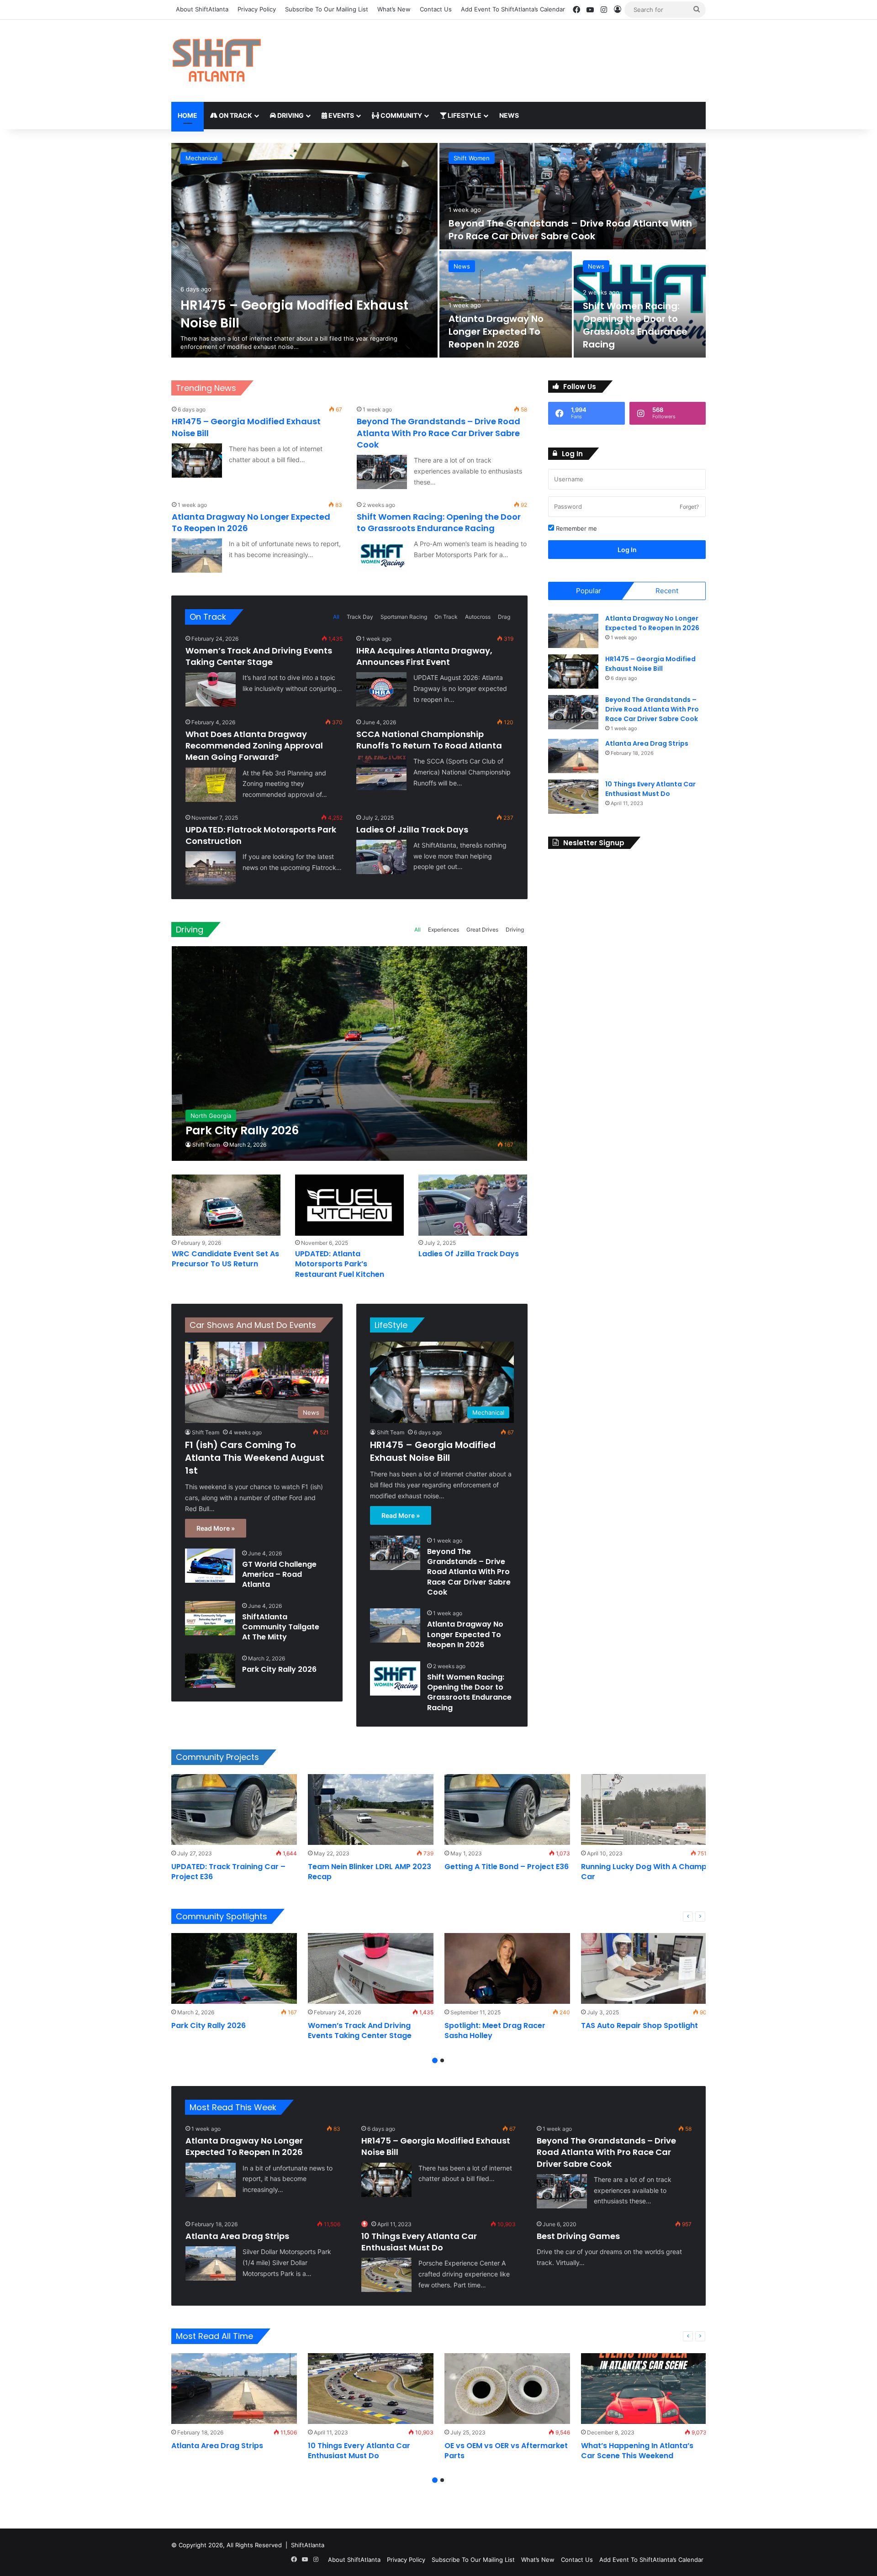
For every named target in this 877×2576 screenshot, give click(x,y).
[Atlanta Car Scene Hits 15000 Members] (506, 304)
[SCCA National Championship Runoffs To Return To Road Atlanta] (381, 773)
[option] (438, 250)
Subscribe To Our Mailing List (327, 9)
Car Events (469, 158)
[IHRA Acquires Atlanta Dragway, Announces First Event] (381, 689)
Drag (504, 617)
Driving (290, 115)
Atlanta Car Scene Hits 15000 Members (502, 338)
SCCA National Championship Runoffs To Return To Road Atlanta (429, 740)
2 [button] (442, 2060)
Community (401, 115)
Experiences (444, 930)
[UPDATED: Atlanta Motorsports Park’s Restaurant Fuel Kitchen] (349, 1205)
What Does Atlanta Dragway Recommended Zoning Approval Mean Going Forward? (254, 745)
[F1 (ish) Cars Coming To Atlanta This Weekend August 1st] (304, 250)
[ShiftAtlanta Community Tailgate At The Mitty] (210, 1618)
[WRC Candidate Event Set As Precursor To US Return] (226, 1205)
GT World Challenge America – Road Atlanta (553, 236)
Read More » (216, 1528)
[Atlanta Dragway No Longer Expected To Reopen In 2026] (197, 556)
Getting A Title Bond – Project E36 (507, 1867)
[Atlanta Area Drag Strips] (573, 756)
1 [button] (435, 2060)
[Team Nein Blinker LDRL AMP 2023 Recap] (371, 1810)
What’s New (394, 9)
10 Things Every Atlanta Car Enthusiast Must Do (650, 789)
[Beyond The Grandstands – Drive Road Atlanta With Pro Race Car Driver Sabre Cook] (382, 472)
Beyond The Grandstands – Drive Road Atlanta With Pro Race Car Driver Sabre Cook (438, 433)
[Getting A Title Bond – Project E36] (507, 1810)
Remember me (576, 528)
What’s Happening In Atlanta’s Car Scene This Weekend (637, 2451)
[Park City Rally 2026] (350, 1053)
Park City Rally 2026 (279, 1669)
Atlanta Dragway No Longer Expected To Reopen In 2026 (465, 1634)
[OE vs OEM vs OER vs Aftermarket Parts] (507, 2389)
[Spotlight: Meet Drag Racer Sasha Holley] (507, 1968)
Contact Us (436, 9)
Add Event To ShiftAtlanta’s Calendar (513, 9)
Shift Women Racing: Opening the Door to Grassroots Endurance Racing (439, 522)
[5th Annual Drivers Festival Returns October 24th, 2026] (640, 304)
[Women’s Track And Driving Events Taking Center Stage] (211, 689)
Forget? (689, 507)
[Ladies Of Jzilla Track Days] (381, 857)
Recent (667, 591)
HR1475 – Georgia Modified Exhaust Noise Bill (433, 1451)
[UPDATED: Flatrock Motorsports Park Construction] (211, 868)
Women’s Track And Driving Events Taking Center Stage (259, 656)
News (509, 115)
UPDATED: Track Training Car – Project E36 (228, 1872)
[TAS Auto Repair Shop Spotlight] (644, 1968)
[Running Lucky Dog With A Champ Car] (644, 1810)
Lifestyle (464, 115)
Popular (589, 591)
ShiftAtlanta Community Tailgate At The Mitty (281, 1627)
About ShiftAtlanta (202, 9)
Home (188, 115)
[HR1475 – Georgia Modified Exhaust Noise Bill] (197, 461)
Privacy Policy (257, 9)
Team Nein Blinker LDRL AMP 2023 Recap (370, 1872)
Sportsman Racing (404, 617)
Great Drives (482, 930)
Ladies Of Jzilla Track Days (412, 830)
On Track (235, 115)
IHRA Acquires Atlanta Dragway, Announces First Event (424, 656)
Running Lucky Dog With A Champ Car (644, 1872)
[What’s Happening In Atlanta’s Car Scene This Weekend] (644, 2389)
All (336, 617)
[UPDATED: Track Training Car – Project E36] (234, 1810)
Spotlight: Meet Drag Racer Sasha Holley (495, 2031)
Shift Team (206, 1145)
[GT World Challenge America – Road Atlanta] (573, 196)
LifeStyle (391, 1325)
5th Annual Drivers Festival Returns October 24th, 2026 (628, 332)
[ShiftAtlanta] (217, 61)
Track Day (360, 617)
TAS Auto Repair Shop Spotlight (639, 2026)
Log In (627, 550)
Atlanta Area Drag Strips (647, 743)
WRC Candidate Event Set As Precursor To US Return (225, 1259)
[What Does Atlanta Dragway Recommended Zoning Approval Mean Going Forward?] (211, 785)
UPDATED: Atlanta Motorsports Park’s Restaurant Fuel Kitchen (340, 1264)
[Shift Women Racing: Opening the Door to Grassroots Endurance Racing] (382, 556)
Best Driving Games (578, 2236)
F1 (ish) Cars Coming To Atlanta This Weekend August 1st (299, 314)
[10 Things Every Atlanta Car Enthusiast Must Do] (573, 797)
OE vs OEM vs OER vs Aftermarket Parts (506, 2451)
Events (341, 115)
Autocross (478, 617)
